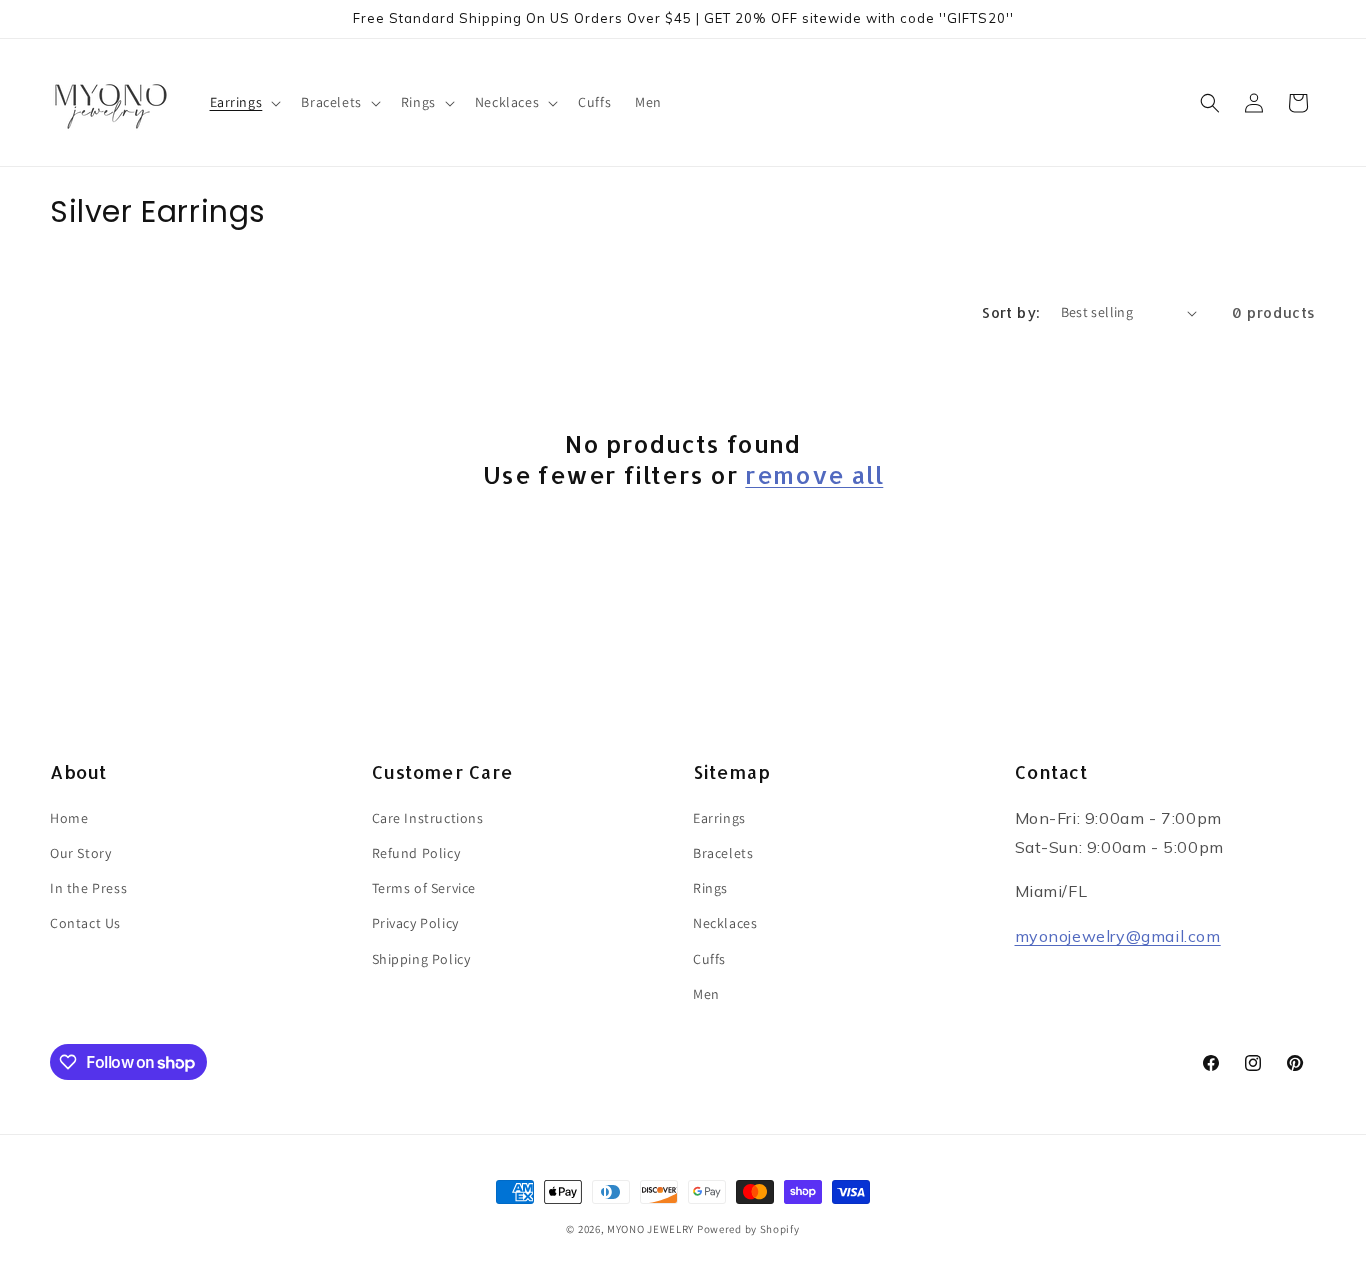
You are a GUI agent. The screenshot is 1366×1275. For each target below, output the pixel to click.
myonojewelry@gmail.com (1118, 936)
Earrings (719, 818)
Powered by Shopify (748, 1229)
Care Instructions (428, 818)
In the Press (88, 888)
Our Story (80, 853)
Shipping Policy (421, 959)
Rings (710, 888)
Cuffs (709, 959)
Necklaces (725, 923)
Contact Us (85, 923)
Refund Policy (416, 853)
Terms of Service (424, 888)
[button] (244, 102)
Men (706, 994)
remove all (814, 474)
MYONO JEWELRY (650, 1229)
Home (69, 818)
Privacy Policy (415, 923)
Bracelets (723, 853)
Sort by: (1011, 312)
